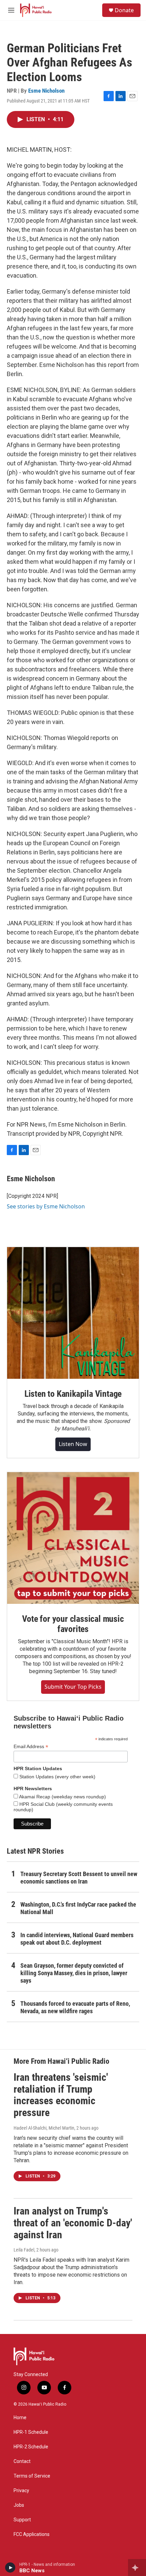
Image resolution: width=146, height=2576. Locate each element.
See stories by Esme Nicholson (46, 1206)
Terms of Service (32, 2476)
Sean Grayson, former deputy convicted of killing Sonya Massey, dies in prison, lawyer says (74, 1973)
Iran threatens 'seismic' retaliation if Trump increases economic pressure (61, 2095)
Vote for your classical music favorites (73, 1624)
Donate (124, 10)
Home (20, 2418)
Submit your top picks (73, 1687)
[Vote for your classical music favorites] (73, 1538)
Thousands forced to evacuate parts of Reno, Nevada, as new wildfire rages (75, 2007)
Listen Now (73, 1444)
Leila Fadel (24, 2250)
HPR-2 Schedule (31, 2447)
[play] (10, 2568)
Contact (22, 2461)
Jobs (19, 2505)
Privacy (21, 2491)
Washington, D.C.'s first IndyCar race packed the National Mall (78, 1908)
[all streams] (137, 2568)
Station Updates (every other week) (57, 1777)
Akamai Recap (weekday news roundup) (62, 1797)
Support (22, 2520)
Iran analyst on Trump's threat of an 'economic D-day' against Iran (73, 2223)
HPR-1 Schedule (31, 2432)
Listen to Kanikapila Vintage (73, 1394)
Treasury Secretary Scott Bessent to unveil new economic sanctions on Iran (79, 1878)
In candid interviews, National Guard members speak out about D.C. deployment (77, 1939)
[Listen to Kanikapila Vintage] (73, 1313)
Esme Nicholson (46, 91)
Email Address (31, 1747)
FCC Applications (32, 2534)
